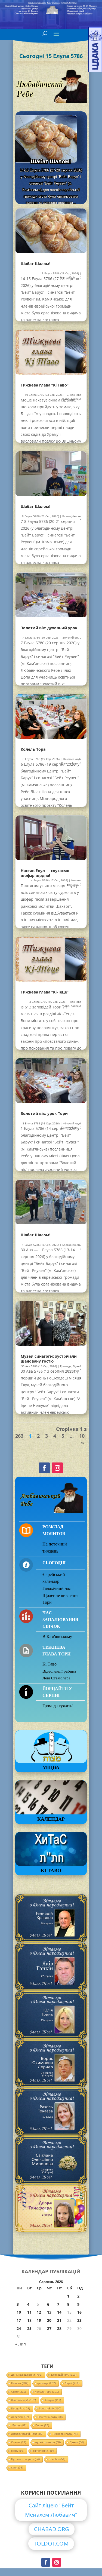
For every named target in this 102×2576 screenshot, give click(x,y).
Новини (20, 2383)
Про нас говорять (25, 2459)
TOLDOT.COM (51, 2543)
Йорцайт (21, 2408)
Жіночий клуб (72, 759)
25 (29, 2328)
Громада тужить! (58, 1706)
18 (29, 2320)
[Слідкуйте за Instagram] (57, 1468)
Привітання (43, 2451)
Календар (51, 1819)
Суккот (77, 2442)
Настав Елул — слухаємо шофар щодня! (45, 873)
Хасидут (76, 399)
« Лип (21, 2344)
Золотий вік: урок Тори (44, 1113)
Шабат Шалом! (35, 264)
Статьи (19, 2442)
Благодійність (72, 516)
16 (79, 2312)
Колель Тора (33, 749)
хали (17, 2468)
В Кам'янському (57, 1637)
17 (19, 2320)
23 (79, 2320)
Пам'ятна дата (50, 2417)
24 (19, 2328)
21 (59, 2320)
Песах (42, 2425)
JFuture (19, 2425)
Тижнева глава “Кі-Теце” (45, 992)
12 (39, 2312)
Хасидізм (20, 2417)
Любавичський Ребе (27, 2434)
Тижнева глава (65, 2434)
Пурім (18, 2451)
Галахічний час (57, 1588)
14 (59, 2312)
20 (49, 2320)
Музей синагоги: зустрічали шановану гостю (49, 1359)
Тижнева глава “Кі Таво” (51, 159)
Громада (66, 1366)
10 (82, 1436)
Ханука (53, 2400)
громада (47, 2383)
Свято (18, 2392)
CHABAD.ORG (52, 2529)
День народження (27, 2375)
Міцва (51, 1767)
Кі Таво (50, 1664)
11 (29, 2312)
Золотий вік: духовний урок (49, 628)
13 (49, 2312)
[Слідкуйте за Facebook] (44, 1468)
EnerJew (57, 2459)
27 (49, 2328)
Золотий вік (70, 637)
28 (59, 2328)
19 (39, 2320)
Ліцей (72, 2383)
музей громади (48, 2442)
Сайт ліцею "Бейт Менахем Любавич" (51, 2510)
